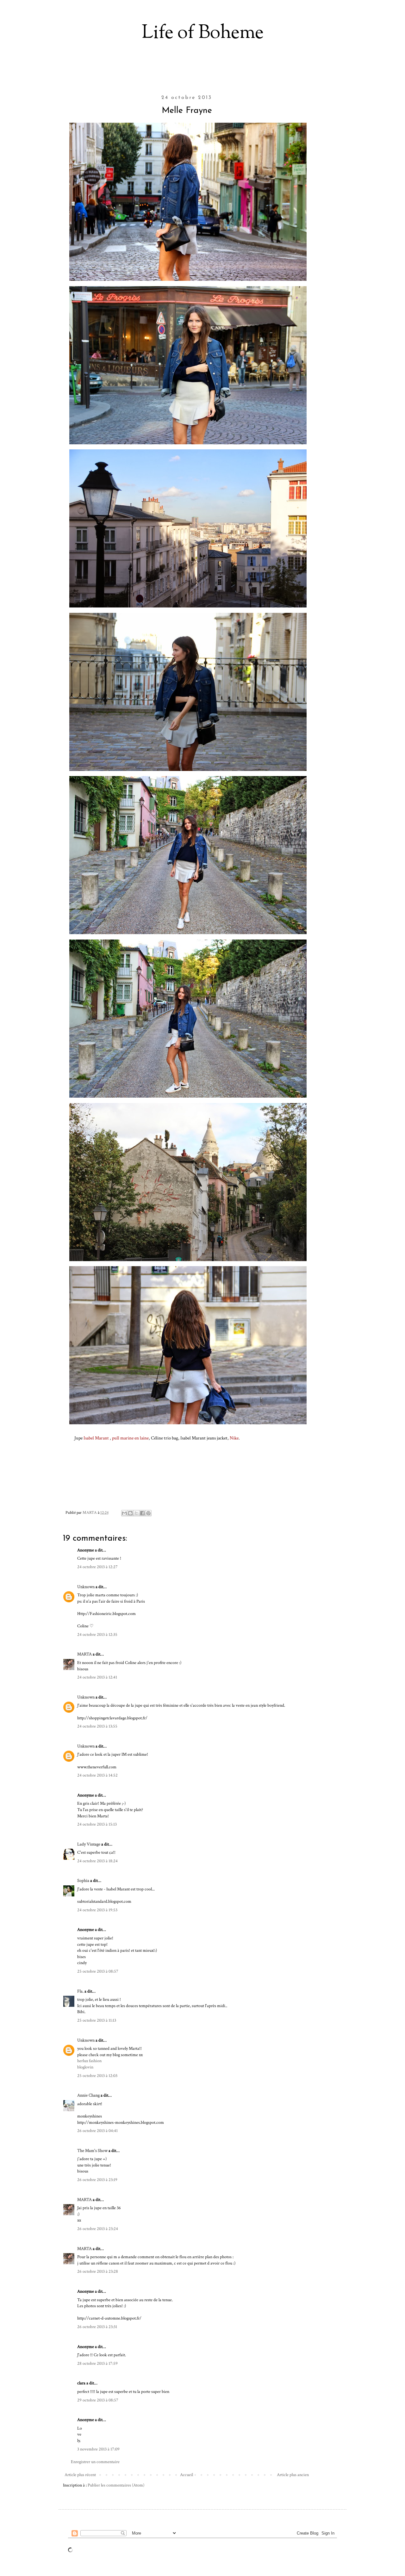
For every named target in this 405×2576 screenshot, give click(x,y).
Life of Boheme (203, 33)
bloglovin (85, 2067)
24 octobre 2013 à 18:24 (97, 1861)
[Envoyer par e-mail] (124, 1513)
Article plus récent (80, 2475)
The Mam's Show (92, 2151)
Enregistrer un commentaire (95, 2462)
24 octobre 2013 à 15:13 (97, 1824)
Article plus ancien (293, 2475)
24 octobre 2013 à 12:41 (97, 1677)
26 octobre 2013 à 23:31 (97, 2327)
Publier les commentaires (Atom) (116, 2485)
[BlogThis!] (130, 1513)
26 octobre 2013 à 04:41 (97, 2131)
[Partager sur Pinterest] (148, 1513)
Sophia (83, 1881)
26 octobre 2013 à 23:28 (98, 2271)
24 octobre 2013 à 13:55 (97, 1726)
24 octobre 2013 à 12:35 (97, 1635)
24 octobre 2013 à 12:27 (97, 1567)
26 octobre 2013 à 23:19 (97, 2180)
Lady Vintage (89, 1844)
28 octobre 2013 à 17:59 (97, 2363)
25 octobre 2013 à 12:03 (97, 2076)
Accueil (187, 2475)
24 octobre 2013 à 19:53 (97, 1910)
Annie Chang (88, 2095)
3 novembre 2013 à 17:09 (98, 2449)
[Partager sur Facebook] (142, 1513)
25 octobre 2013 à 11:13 (97, 2020)
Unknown (86, 1587)
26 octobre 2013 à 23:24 (98, 2229)
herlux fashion (89, 2061)
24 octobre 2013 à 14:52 (97, 1775)
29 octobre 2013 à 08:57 (98, 2400)
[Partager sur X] (136, 1513)
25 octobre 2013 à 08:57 (98, 1971)
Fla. (80, 1991)
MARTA (84, 1654)
